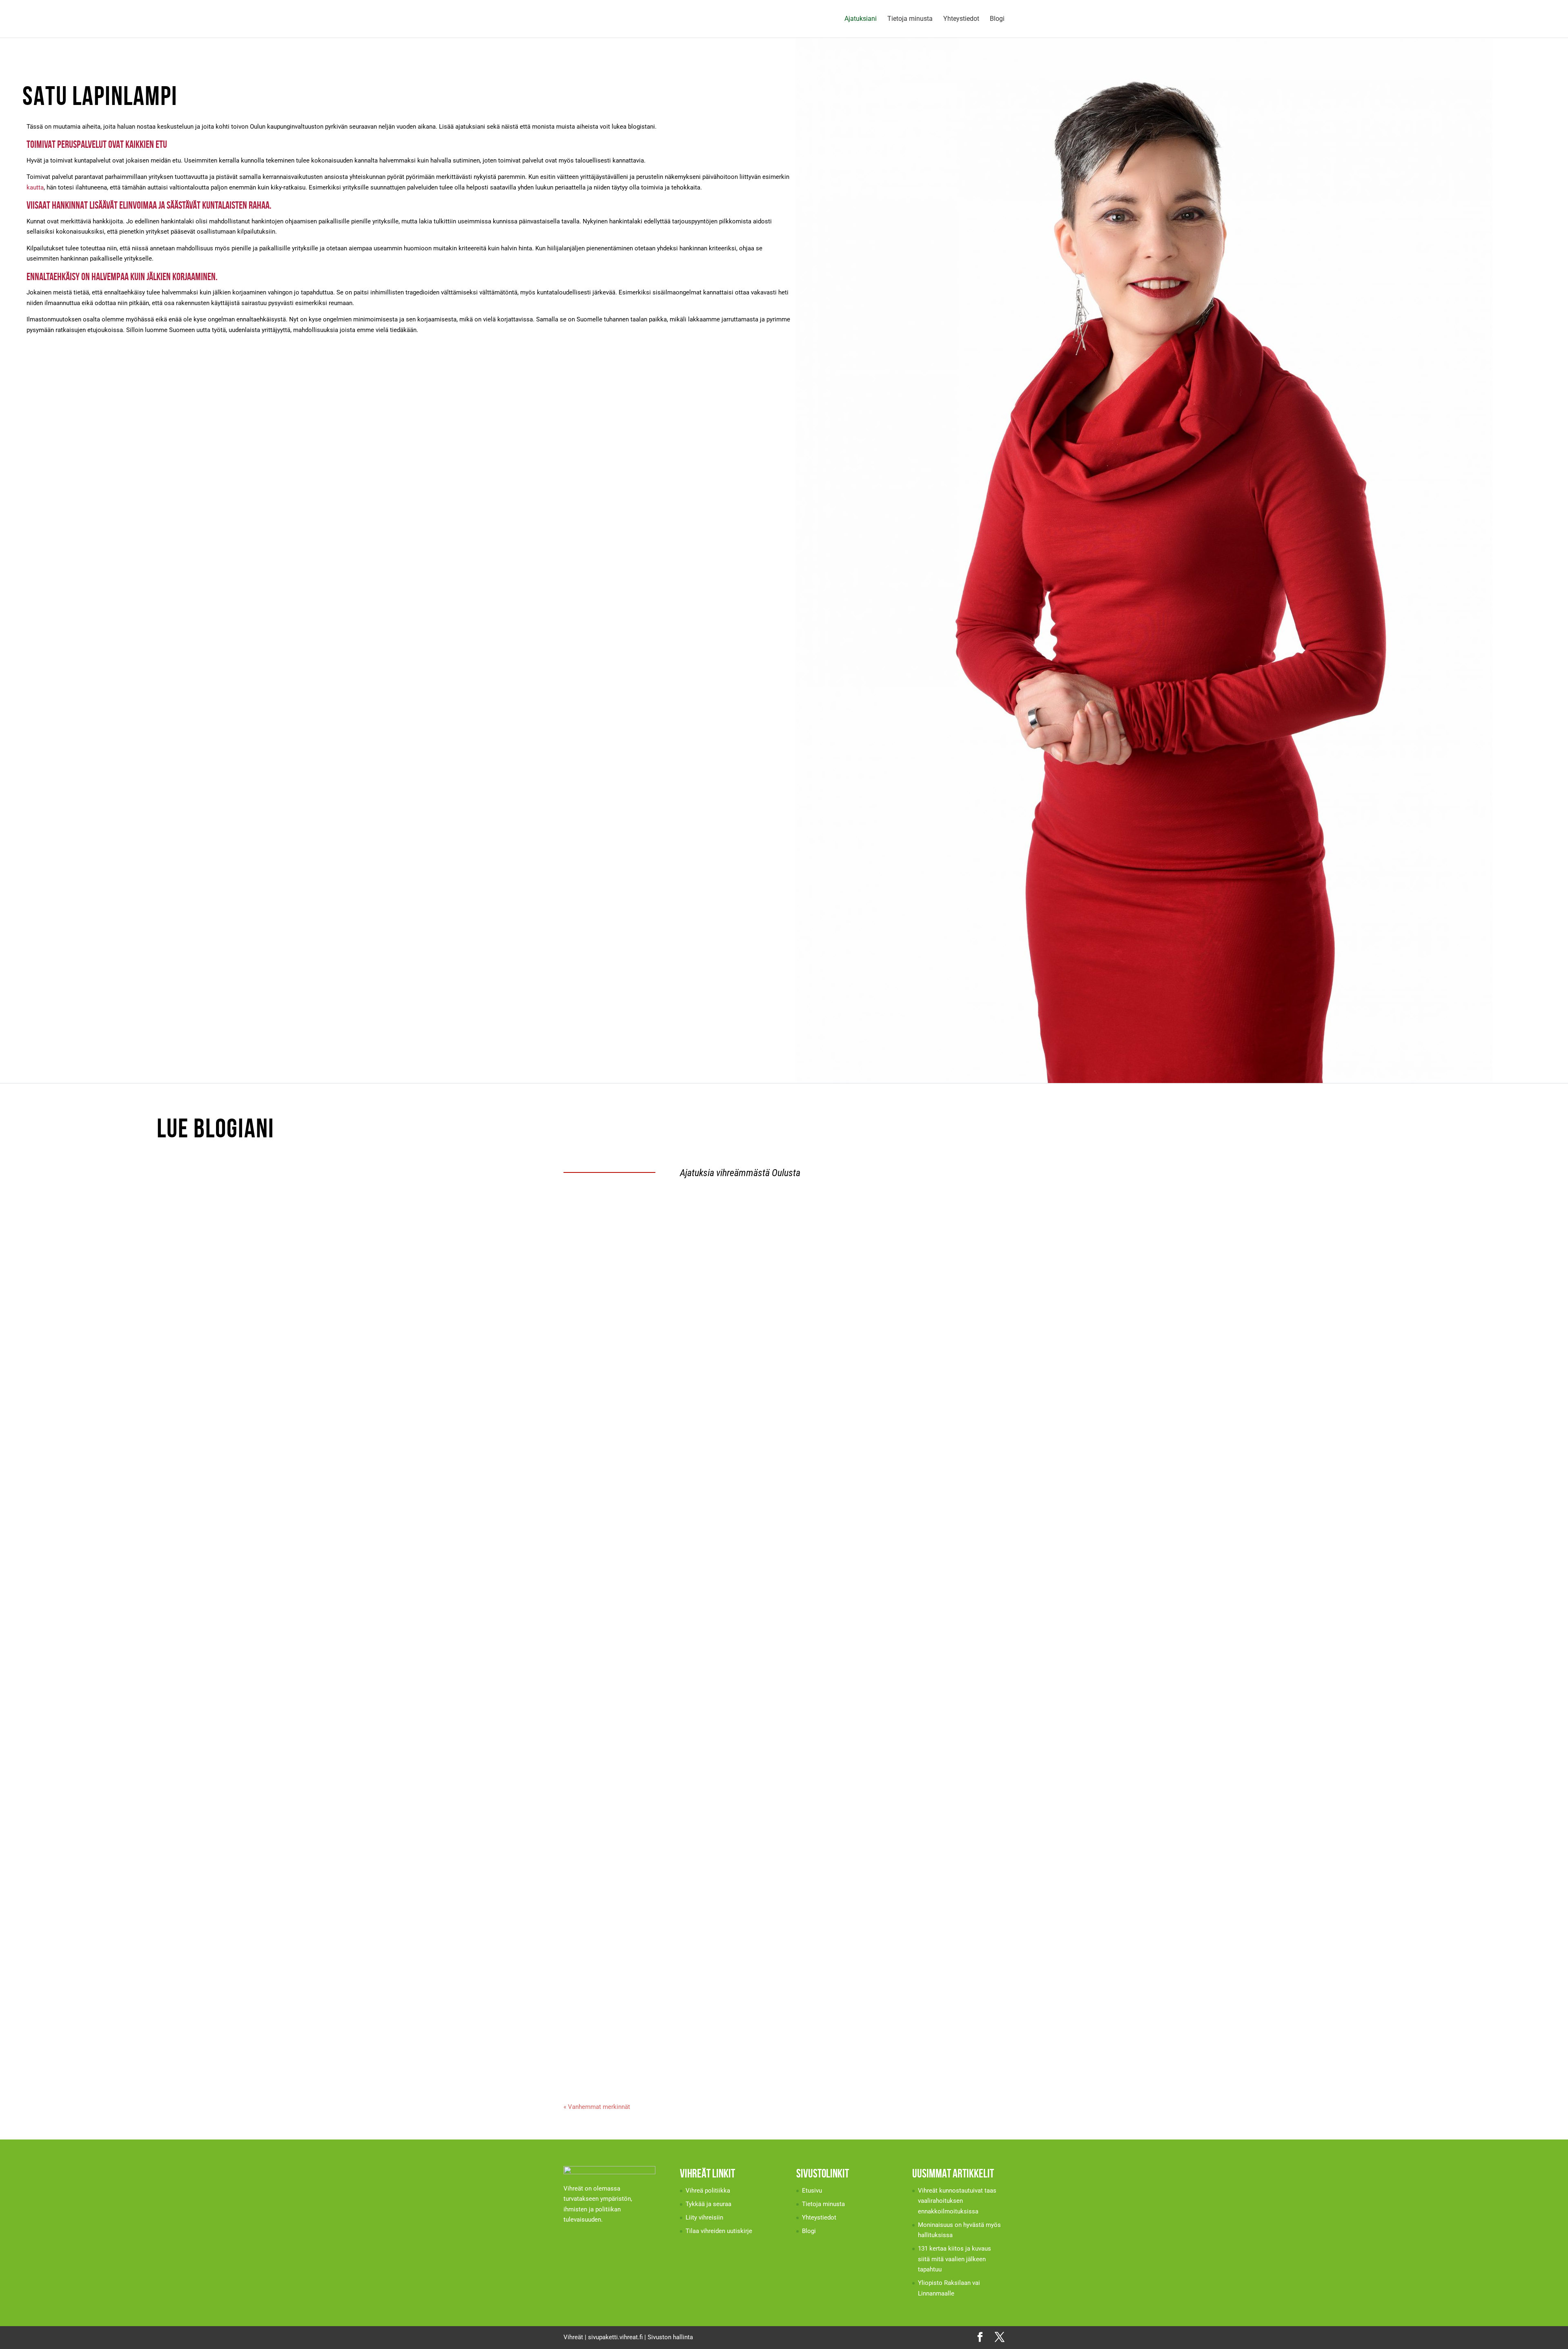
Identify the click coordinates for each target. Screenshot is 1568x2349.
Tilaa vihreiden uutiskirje (719, 2231)
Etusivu (812, 2191)
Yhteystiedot (961, 19)
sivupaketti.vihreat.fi (615, 2337)
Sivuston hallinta (670, 2337)
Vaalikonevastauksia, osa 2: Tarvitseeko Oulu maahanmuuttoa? (661, 1615)
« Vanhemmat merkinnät (597, 2107)
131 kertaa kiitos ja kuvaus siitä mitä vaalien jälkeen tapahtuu (661, 1414)
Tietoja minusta (910, 19)
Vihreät (573, 2337)
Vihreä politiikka (708, 2191)
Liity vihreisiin (704, 2218)
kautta (35, 187)
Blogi (997, 19)
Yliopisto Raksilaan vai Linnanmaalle (625, 1514)
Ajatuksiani (861, 19)
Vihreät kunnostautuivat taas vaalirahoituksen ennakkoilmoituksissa (672, 1214)
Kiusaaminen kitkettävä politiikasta (623, 1815)
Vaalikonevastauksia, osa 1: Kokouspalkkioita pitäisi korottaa (660, 1715)
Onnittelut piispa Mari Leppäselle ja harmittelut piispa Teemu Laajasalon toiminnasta (694, 2016)
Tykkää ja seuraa (708, 2204)
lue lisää (583, 1262)
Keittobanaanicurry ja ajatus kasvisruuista (634, 1915)
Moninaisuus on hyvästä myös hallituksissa (634, 1314)
